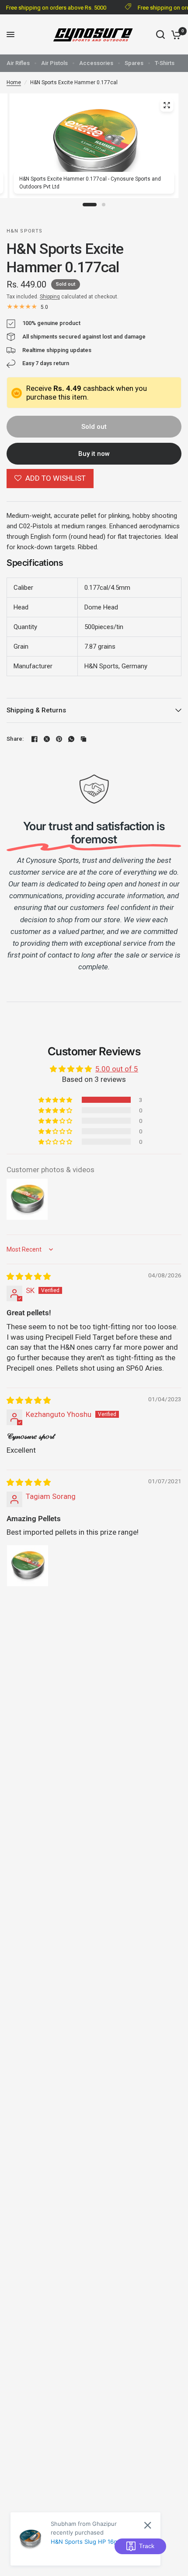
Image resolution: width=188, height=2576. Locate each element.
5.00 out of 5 (117, 1069)
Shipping (50, 297)
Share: (15, 739)
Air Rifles (18, 63)
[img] (29, 1276)
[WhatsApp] (71, 739)
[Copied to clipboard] (84, 739)
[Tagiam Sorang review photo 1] (28, 1566)
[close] (148, 2558)
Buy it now (94, 454)
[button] (56, 1100)
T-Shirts (165, 63)
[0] (175, 34)
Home (14, 82)
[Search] (160, 34)
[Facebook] (35, 739)
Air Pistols (54, 63)
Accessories (96, 63)
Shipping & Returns (36, 710)
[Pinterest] (59, 739)
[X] (47, 739)
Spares (134, 63)
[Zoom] (167, 105)
